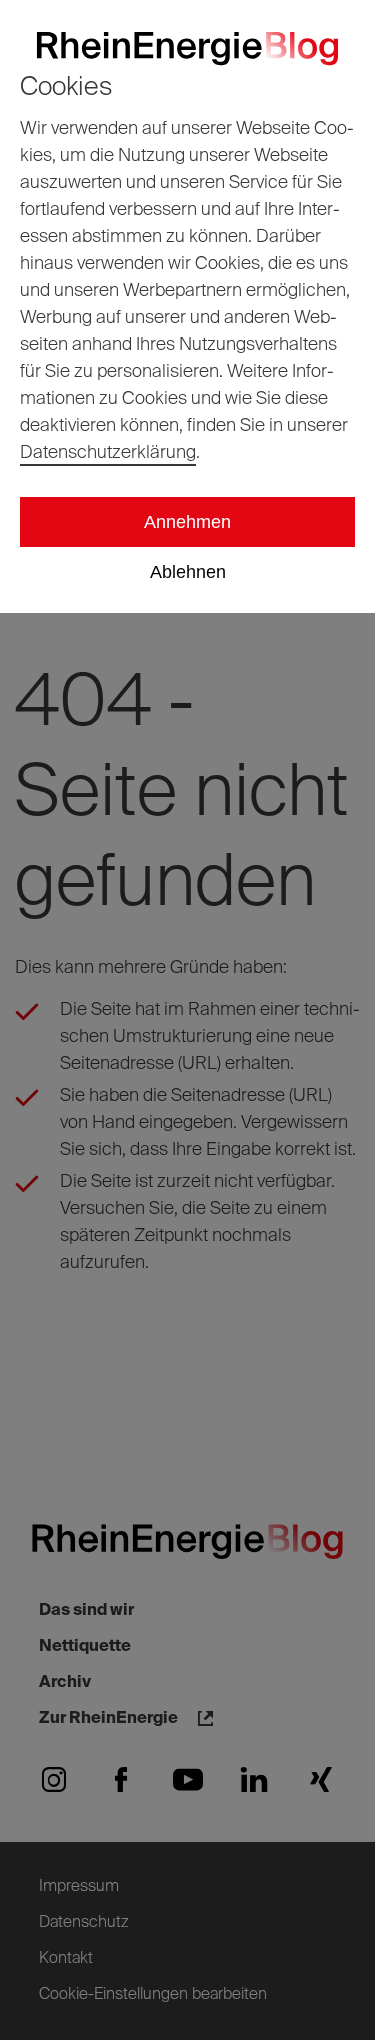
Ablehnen (188, 572)
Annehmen (187, 522)
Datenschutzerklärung (108, 453)
